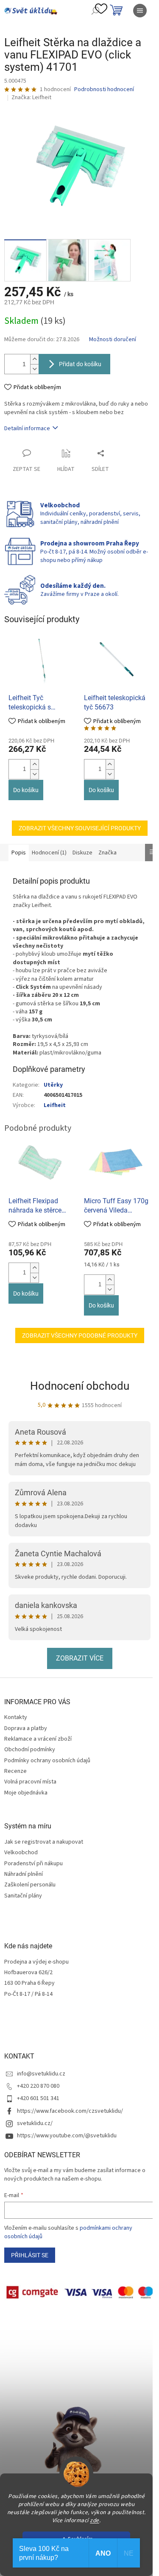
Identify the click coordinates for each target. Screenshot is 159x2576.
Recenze (15, 1771)
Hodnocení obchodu (80, 1386)
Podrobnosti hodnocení (104, 90)
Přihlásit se (30, 2255)
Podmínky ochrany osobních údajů (47, 1761)
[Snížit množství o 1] (34, 369)
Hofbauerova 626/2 (28, 1973)
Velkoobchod (21, 1853)
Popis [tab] (19, 853)
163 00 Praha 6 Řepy (29, 1983)
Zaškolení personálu (30, 1885)
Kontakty (16, 1717)
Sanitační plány (23, 1896)
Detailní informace (27, 428)
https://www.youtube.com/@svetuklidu (67, 2136)
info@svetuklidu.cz (41, 2074)
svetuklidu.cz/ (35, 2123)
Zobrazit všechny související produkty (80, 828)
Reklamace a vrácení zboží (38, 1739)
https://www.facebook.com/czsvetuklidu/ (70, 2111)
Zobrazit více (80, 1658)
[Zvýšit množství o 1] (34, 359)
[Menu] (140, 11)
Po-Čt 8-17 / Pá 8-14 (28, 1994)
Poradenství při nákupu (33, 1864)
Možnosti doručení (113, 340)
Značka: (31, 97)
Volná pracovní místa (30, 1782)
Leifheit (55, 1105)
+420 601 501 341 (38, 2098)
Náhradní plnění (24, 1874)
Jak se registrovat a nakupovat (44, 1842)
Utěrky (53, 1085)
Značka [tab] (107, 853)
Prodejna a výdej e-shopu (36, 1962)
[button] (34, 764)
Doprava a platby (26, 1728)
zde (95, 2520)
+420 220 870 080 (38, 2086)
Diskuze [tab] (82, 853)
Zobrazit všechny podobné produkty (80, 1335)
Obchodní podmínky (30, 1750)
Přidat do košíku (80, 364)
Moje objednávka (26, 1793)
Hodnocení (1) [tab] (49, 853)
